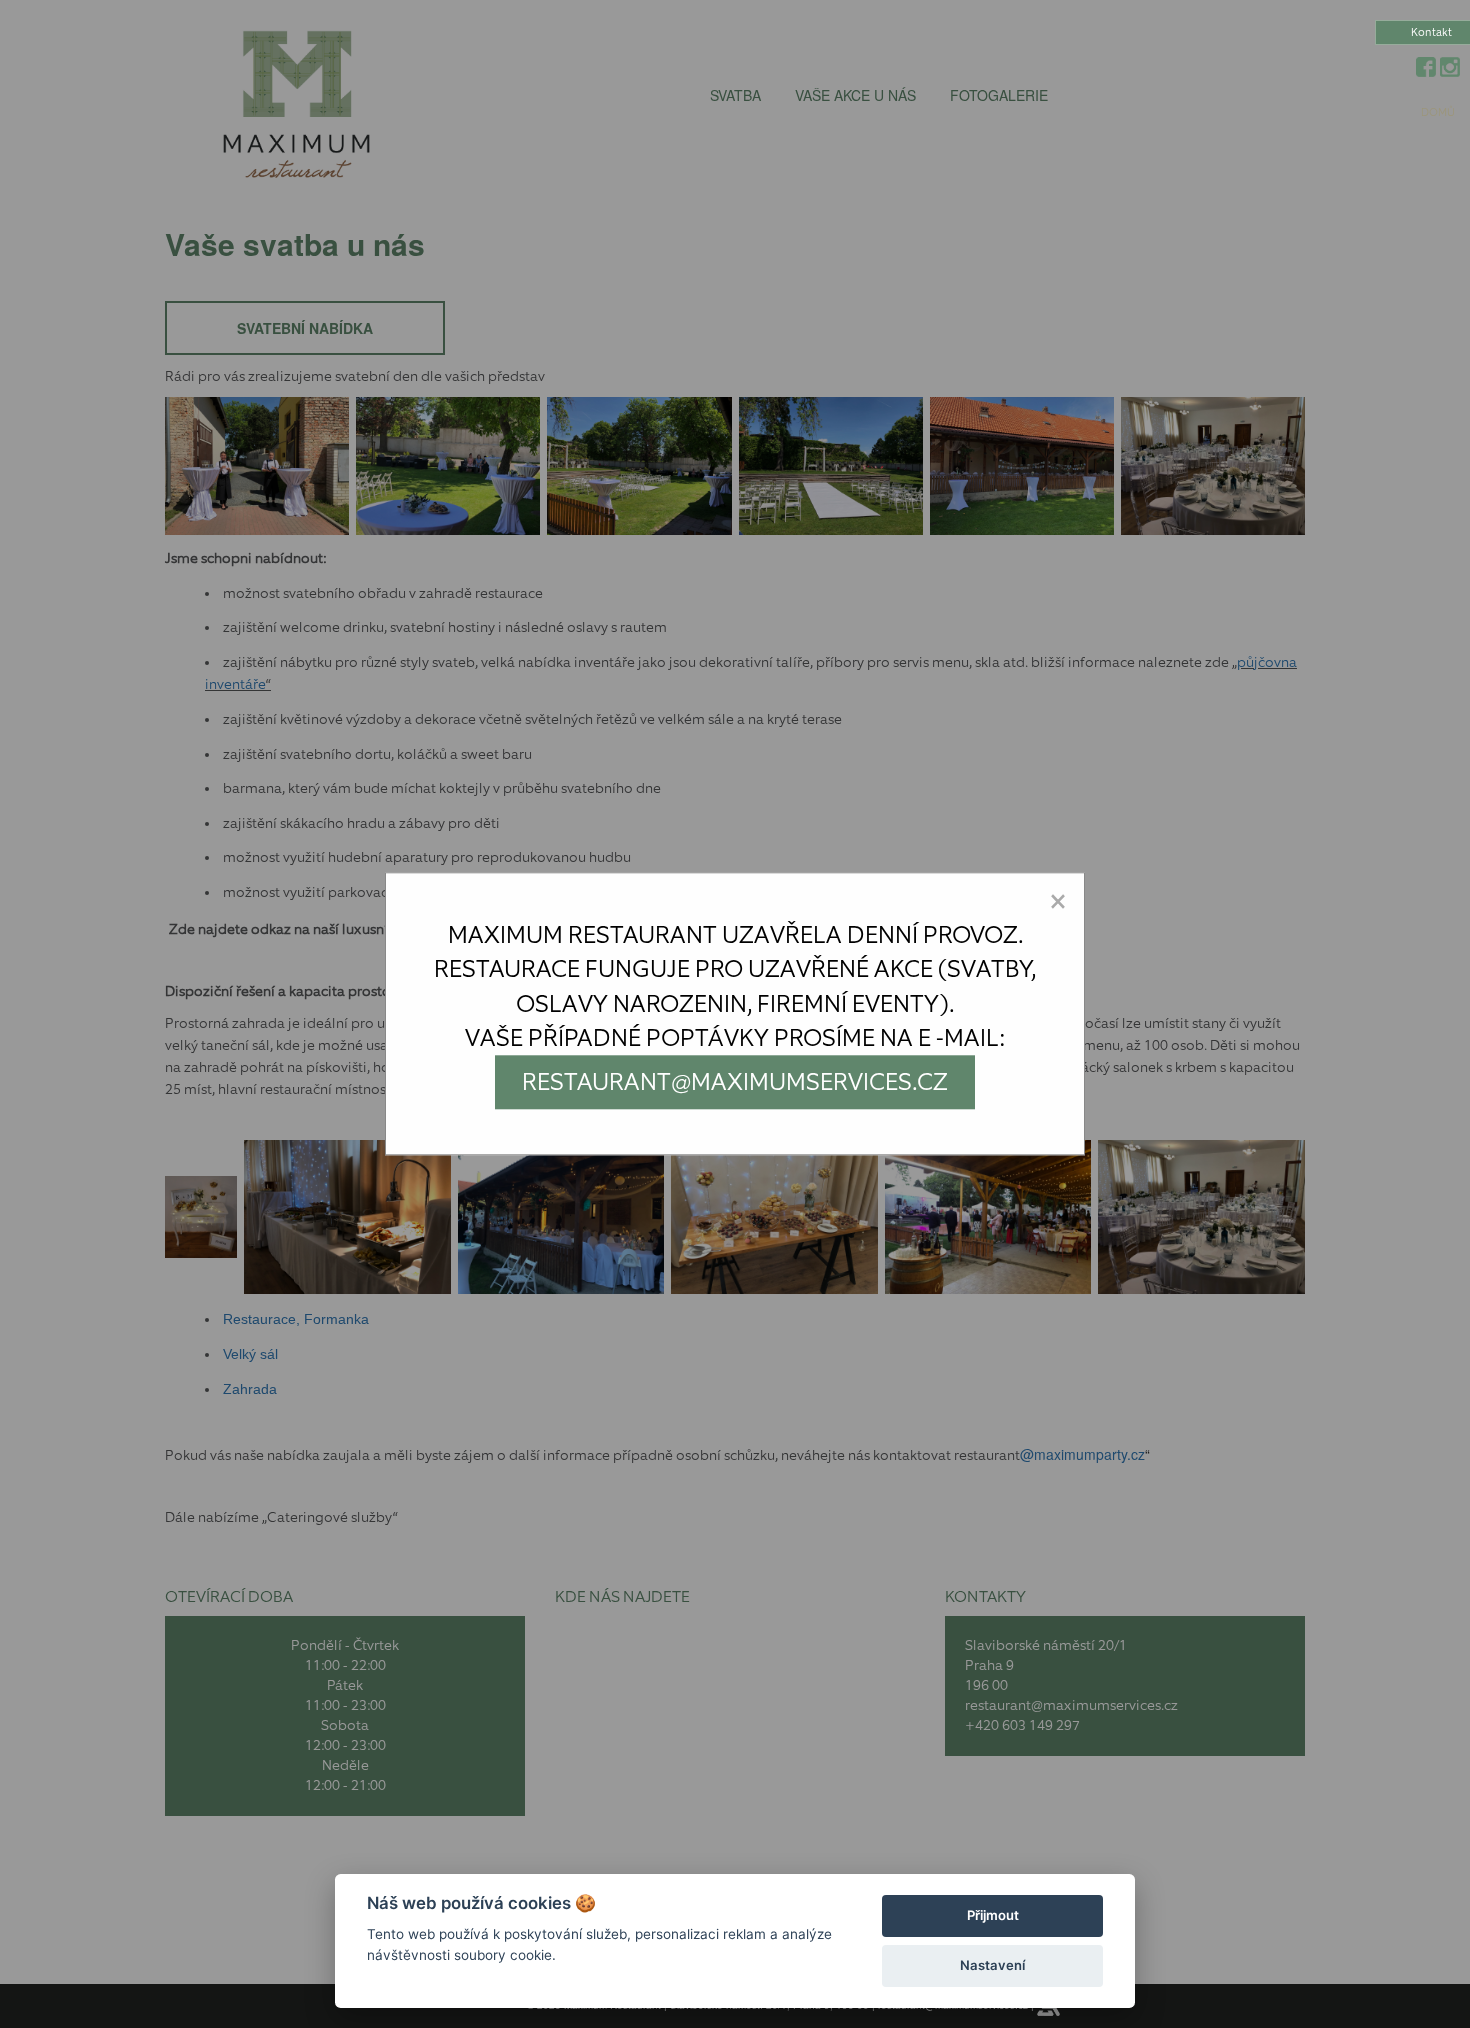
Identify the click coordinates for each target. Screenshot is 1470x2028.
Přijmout (993, 1915)
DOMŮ (1438, 112)
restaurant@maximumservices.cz (735, 1082)
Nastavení (992, 1965)
